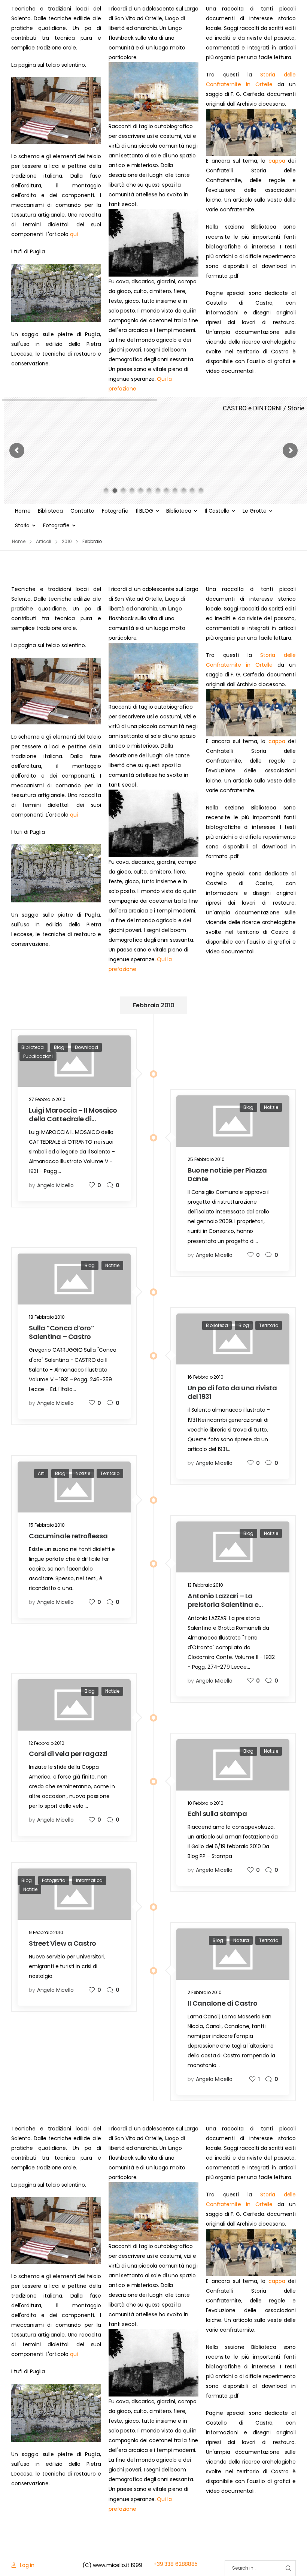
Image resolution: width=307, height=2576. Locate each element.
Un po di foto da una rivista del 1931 (232, 1392)
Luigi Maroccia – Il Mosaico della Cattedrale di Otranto (73, 1119)
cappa (277, 161)
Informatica (89, 1880)
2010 (67, 541)
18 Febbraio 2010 (47, 1317)
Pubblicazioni (38, 1056)
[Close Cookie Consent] (294, 2554)
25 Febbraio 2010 (206, 1159)
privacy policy (267, 2554)
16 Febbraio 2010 (206, 1377)
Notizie (271, 1107)
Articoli (43, 541)
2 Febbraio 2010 (205, 1992)
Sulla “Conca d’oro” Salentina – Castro (61, 1332)
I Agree (118, 2554)
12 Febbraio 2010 (47, 1743)
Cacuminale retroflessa (68, 1536)
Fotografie (115, 511)
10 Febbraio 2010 (206, 1803)
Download (86, 1047)
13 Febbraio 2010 (205, 1585)
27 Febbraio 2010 (47, 1099)
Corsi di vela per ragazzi (68, 1754)
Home (23, 511)
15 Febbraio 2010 (47, 1525)
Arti (41, 1473)
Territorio (269, 1325)
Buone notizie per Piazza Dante (227, 1174)
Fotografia (54, 1880)
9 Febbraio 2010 (46, 1932)
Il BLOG (145, 511)
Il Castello (217, 511)
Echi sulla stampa (217, 1814)
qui (74, 234)
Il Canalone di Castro (223, 2003)
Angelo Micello (55, 1185)
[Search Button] (288, 2568)
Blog (59, 1047)
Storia (22, 525)
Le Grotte (255, 511)
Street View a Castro (63, 1943)
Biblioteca (50, 511)
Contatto (82, 511)
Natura (241, 1940)
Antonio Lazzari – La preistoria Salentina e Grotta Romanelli (223, 1605)
